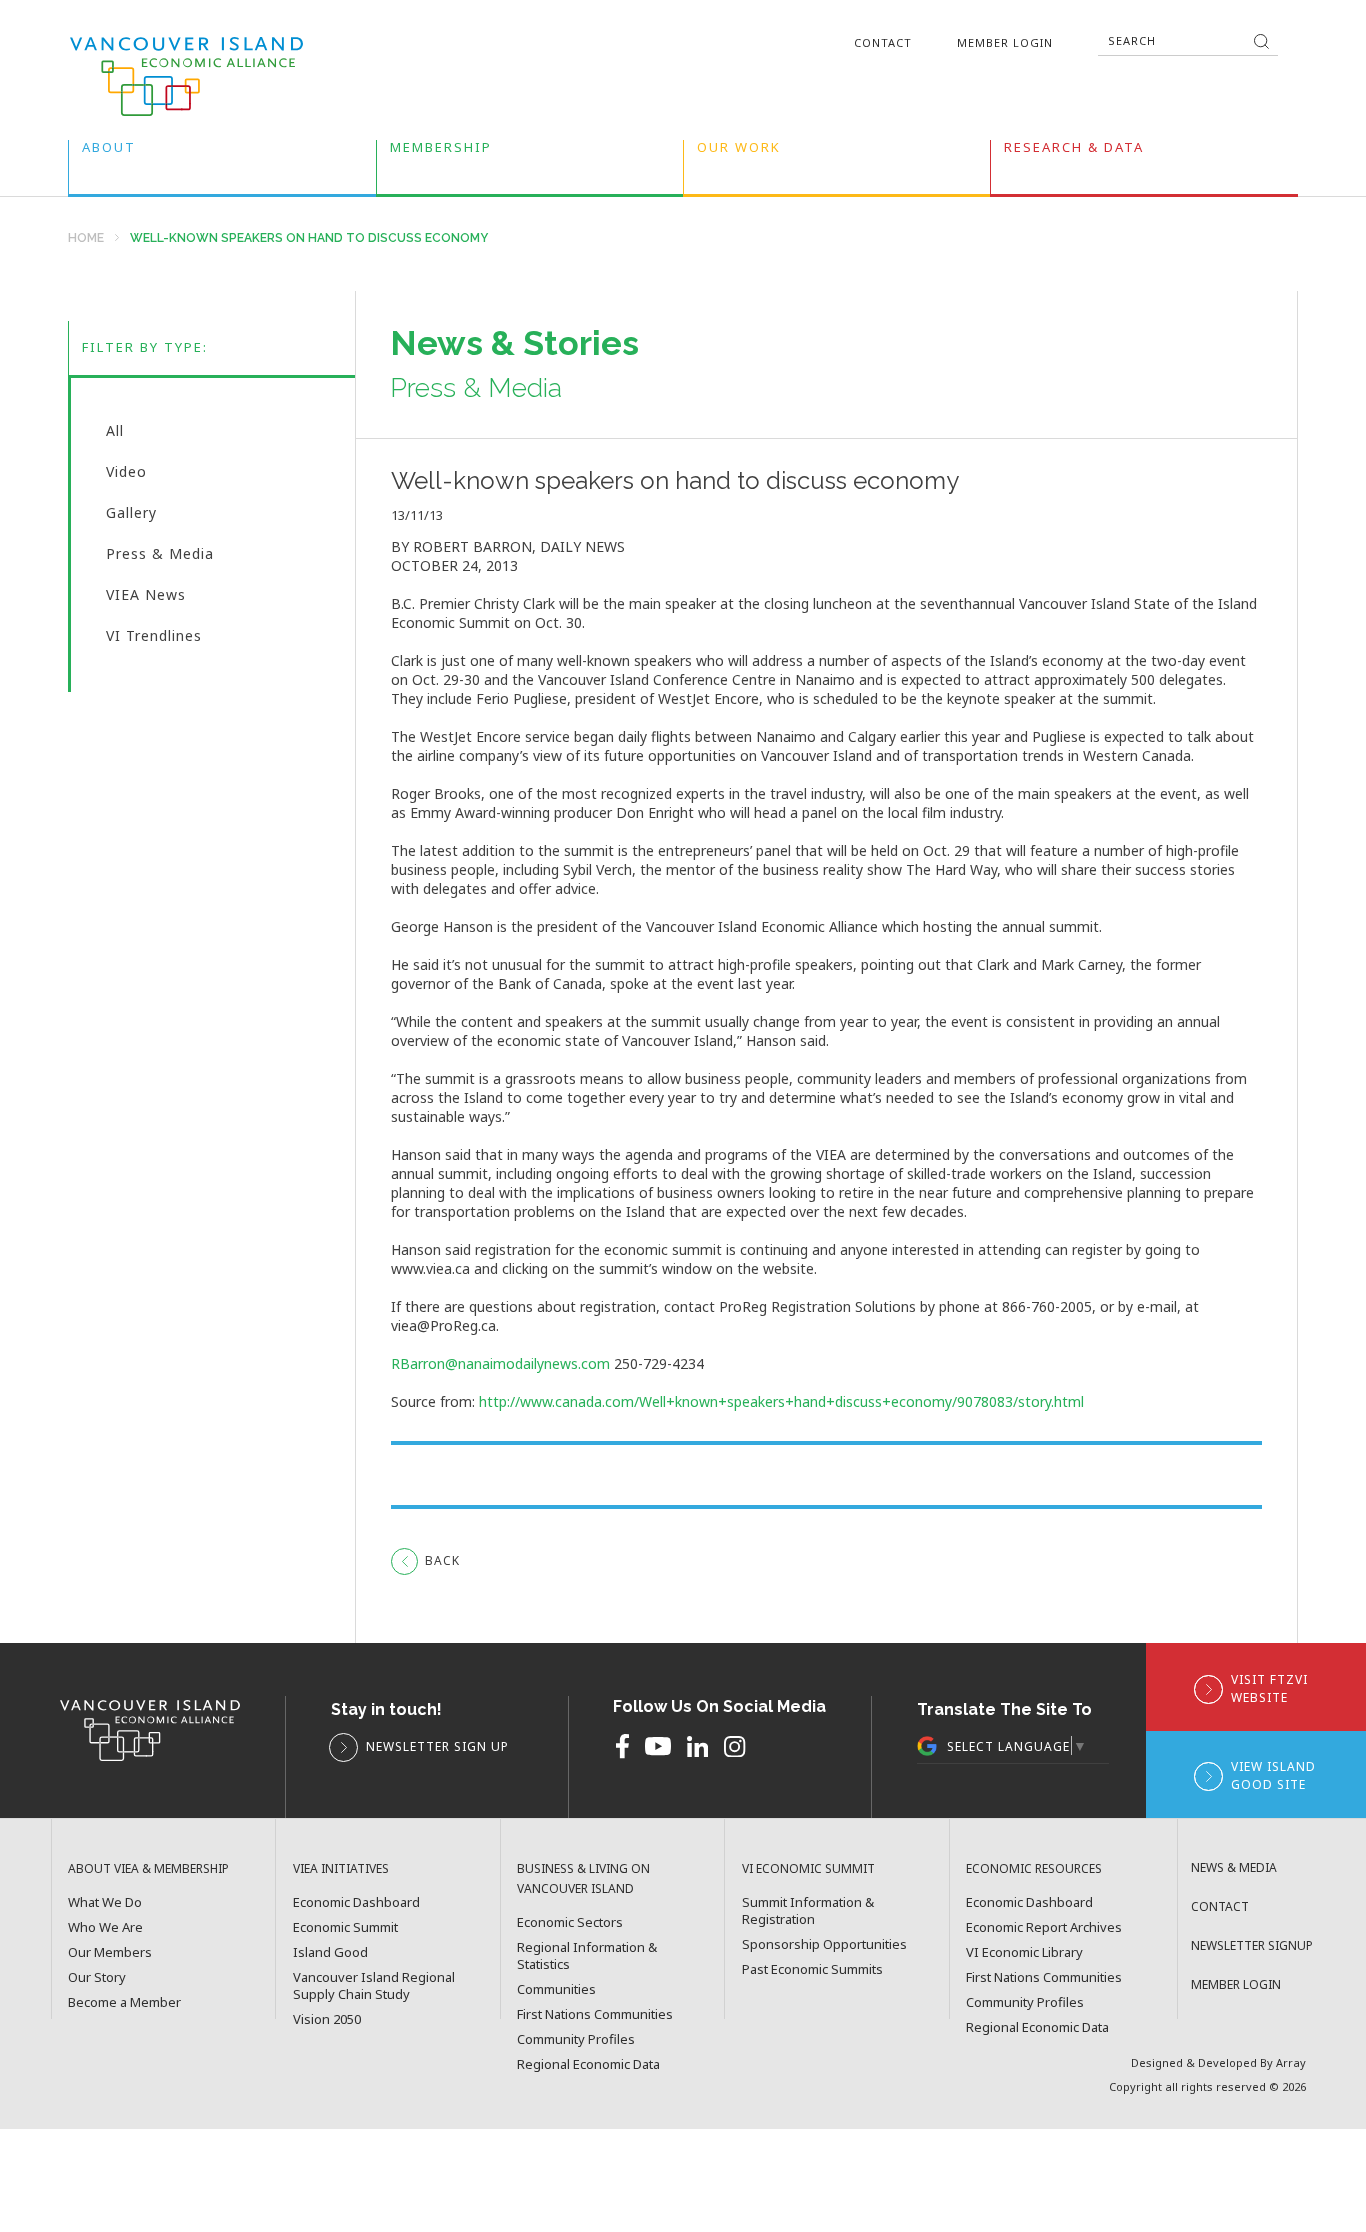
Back (442, 1560)
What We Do (105, 1902)
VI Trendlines (154, 637)
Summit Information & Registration (808, 1911)
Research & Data (1074, 151)
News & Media (1234, 1867)
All (115, 435)
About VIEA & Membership (148, 1868)
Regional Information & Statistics (587, 1956)
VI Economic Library (1024, 1952)
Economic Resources (1034, 1868)
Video (126, 476)
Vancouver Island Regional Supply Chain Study (374, 1986)
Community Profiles (576, 2039)
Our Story (97, 1977)
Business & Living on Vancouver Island (583, 1878)
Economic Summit (345, 1927)
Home (86, 238)
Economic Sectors (570, 1922)
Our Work (739, 151)
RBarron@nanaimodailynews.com (500, 1363)
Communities (556, 1989)
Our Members (110, 1952)
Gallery (131, 517)
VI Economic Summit (808, 1868)
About (109, 151)
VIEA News (146, 599)
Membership (441, 151)
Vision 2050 (327, 2019)
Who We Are (105, 1927)
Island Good (330, 1952)
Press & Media (160, 558)
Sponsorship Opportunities (824, 1944)
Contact (883, 42)
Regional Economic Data (588, 2064)
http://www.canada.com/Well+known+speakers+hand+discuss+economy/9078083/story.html (781, 1401)
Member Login (1005, 42)
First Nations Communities (595, 2014)
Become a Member (124, 2002)
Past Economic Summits (812, 1969)
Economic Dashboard (356, 1902)
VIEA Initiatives (341, 1868)
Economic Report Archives (1044, 1927)
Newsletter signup (1252, 1945)
